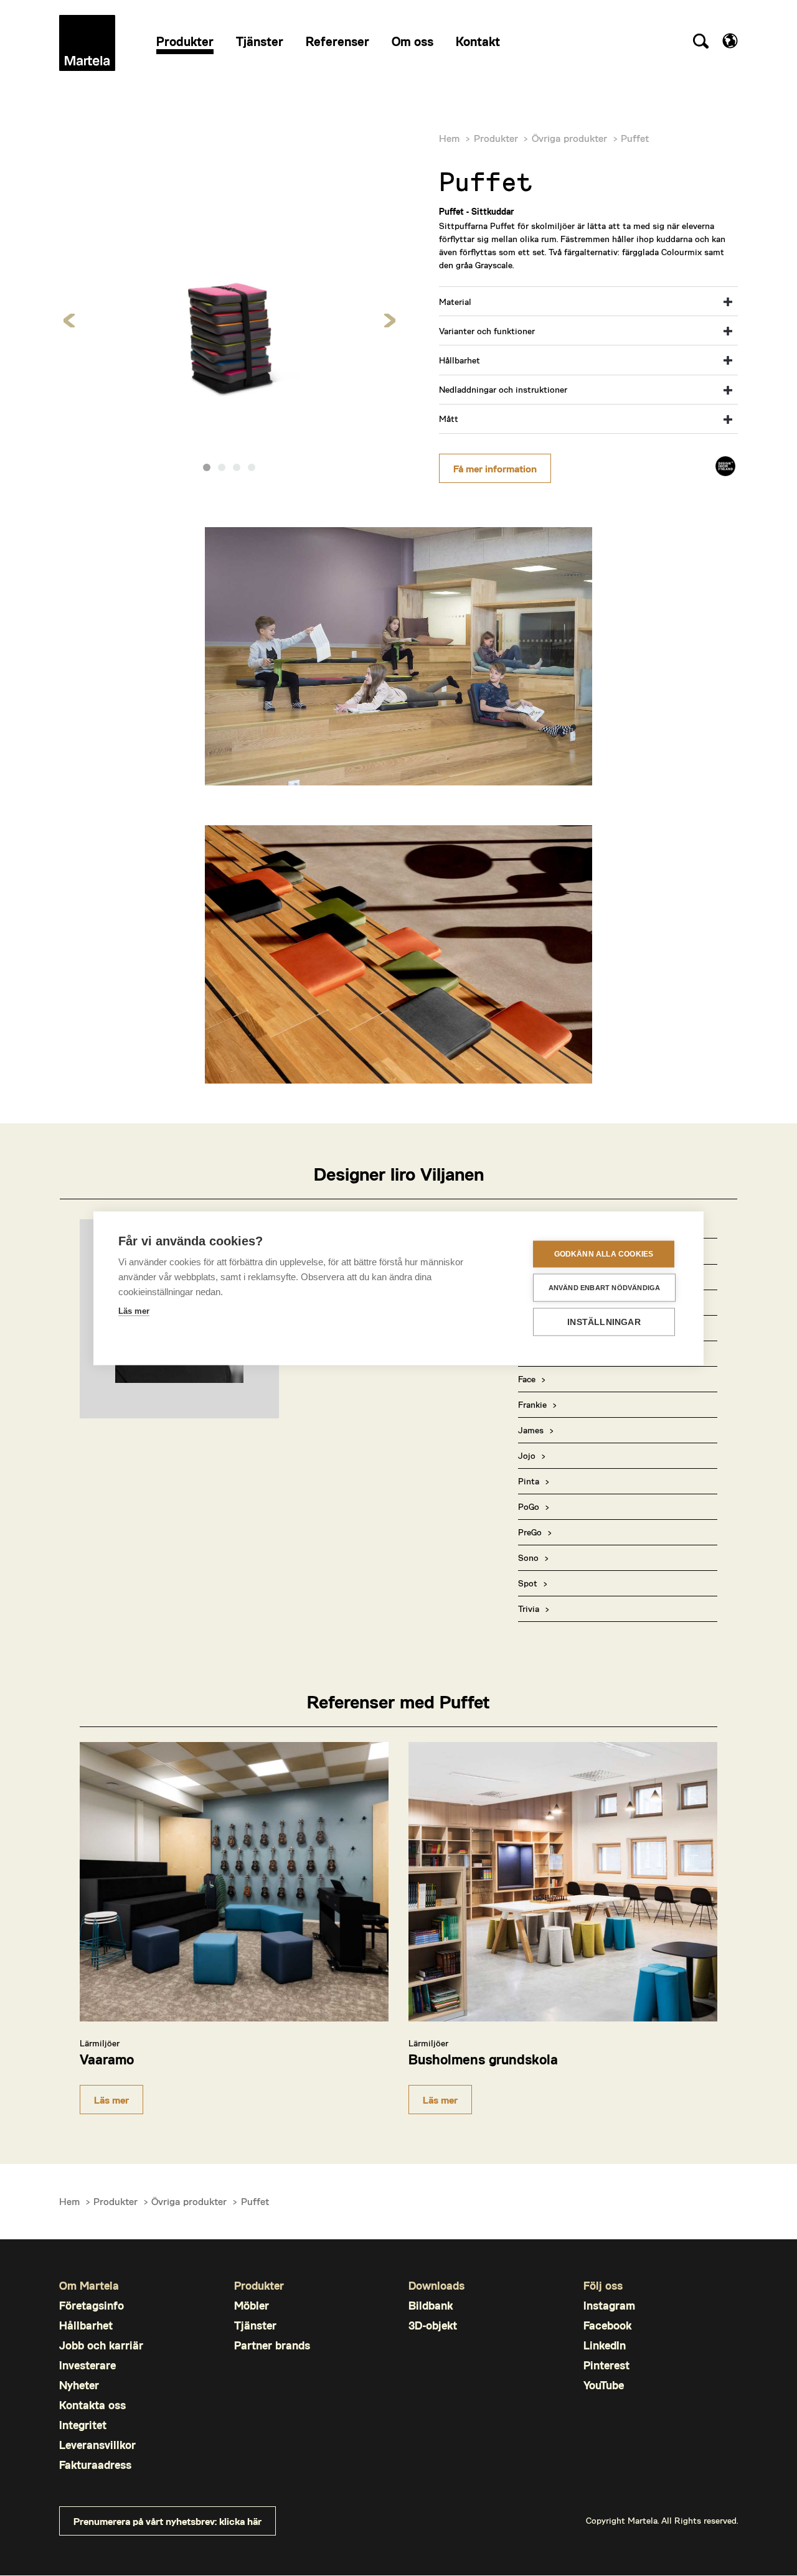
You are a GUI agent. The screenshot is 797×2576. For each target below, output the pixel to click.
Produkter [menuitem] (185, 41)
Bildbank (431, 2306)
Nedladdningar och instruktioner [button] (503, 389)
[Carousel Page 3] (237, 467)
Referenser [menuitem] (337, 41)
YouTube (604, 2385)
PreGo (530, 1532)
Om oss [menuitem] (413, 41)
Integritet (83, 2425)
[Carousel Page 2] (222, 467)
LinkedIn (605, 2345)
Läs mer (111, 2100)
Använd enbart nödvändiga (605, 1287)
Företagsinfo (92, 2306)
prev (69, 320)
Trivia (529, 1609)
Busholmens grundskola (483, 2059)
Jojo (527, 1455)
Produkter (496, 138)
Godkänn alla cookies (604, 1254)
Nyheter (79, 2385)
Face (527, 1379)
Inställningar (604, 1322)
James (531, 1430)
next (389, 320)
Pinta (529, 1481)
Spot (528, 1583)
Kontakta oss (92, 2405)
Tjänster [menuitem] (260, 41)
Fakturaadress (95, 2465)
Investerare (87, 2365)
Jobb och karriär (101, 2345)
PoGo (529, 1506)
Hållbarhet (86, 2325)
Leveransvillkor (97, 2445)
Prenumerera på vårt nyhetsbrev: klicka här (167, 2521)
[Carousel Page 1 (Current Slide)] (207, 467)
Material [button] (455, 302)
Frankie (532, 1404)
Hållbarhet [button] (460, 360)
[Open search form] (700, 43)
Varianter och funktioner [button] (487, 331)
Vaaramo (107, 2059)
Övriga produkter (569, 138)
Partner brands (272, 2345)
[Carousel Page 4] (252, 467)
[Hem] (87, 43)
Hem (449, 138)
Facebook (607, 2325)
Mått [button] (449, 419)
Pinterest (606, 2365)
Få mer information (495, 468)
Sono (528, 1557)
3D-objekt (433, 2325)
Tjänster (255, 2325)
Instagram (609, 2306)
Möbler (252, 2306)
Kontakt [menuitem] (478, 41)
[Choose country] (730, 41)
